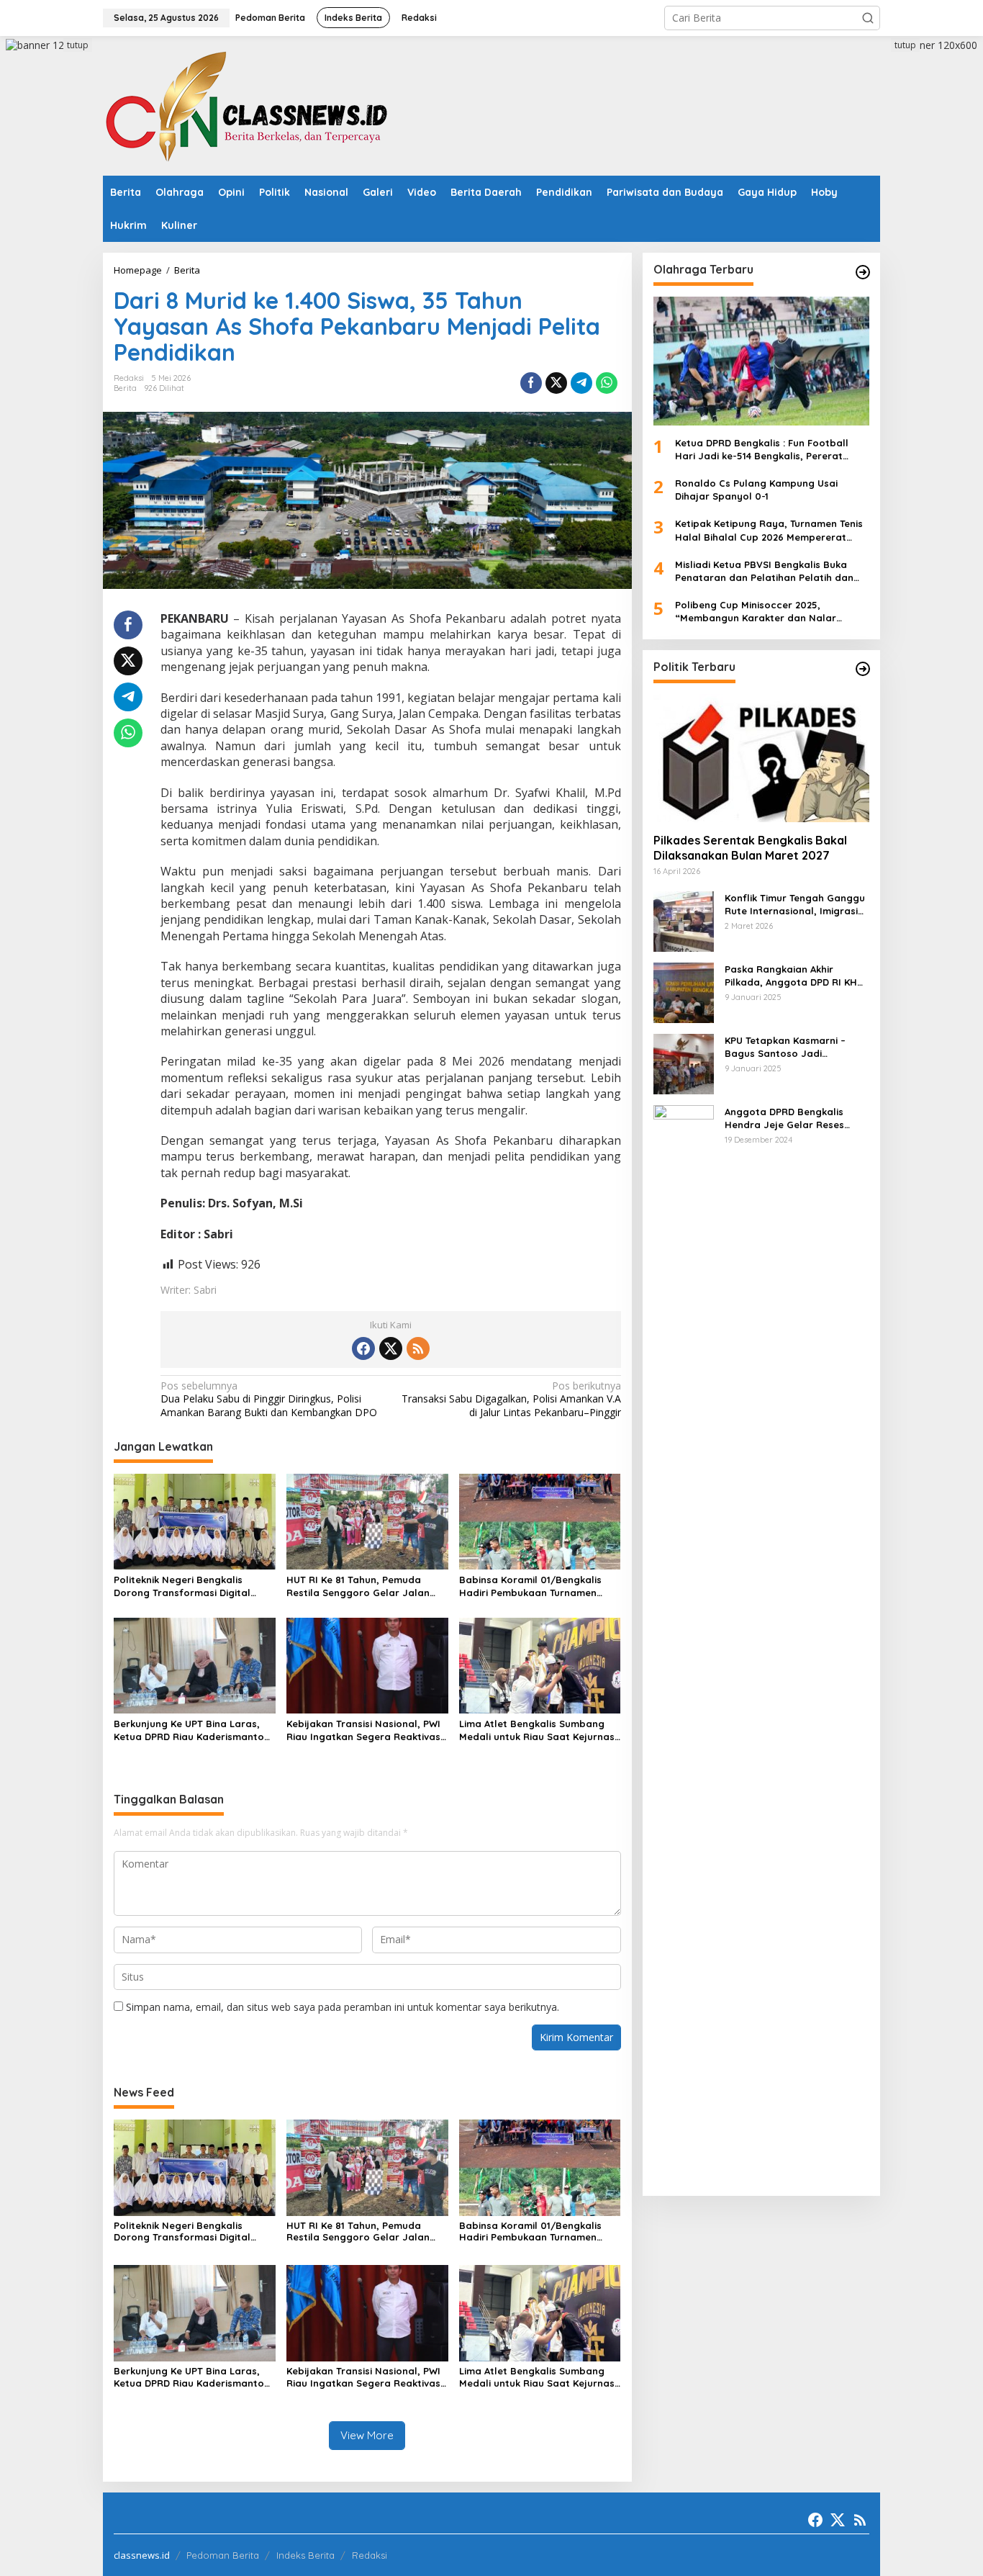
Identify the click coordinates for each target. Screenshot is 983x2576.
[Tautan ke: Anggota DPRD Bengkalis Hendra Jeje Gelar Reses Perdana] (684, 1643)
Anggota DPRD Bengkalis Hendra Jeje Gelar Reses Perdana (784, 1118)
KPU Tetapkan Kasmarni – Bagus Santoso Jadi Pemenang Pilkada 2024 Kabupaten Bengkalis (785, 1046)
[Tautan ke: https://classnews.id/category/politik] (863, 669)
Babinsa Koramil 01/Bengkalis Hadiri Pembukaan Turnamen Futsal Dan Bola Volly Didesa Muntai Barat (530, 1586)
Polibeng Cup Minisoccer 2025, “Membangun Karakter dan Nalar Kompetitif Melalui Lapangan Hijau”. (761, 612)
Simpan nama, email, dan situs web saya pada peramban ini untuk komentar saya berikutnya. (343, 2007)
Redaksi (370, 2555)
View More (367, 2435)
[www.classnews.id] (247, 105)
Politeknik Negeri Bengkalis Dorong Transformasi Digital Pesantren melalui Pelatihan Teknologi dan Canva (182, 1586)
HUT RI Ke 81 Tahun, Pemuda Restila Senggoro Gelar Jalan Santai (358, 1586)
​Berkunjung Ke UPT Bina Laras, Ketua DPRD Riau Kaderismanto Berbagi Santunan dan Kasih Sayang (189, 1730)
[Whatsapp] (607, 383)
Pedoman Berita (223, 2555)
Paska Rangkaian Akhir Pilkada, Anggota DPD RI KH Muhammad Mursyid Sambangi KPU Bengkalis (791, 975)
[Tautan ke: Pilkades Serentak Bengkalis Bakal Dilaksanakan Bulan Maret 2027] (761, 757)
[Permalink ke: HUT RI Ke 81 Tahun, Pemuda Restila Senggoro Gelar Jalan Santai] (367, 1521)
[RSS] (418, 1348)
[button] (868, 18)
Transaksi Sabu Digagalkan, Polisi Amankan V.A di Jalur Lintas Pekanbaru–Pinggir (511, 1399)
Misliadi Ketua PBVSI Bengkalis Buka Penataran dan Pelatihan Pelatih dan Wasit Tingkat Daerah (764, 571)
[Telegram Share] (581, 383)
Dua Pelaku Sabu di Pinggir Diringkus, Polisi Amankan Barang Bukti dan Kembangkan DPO (269, 1399)
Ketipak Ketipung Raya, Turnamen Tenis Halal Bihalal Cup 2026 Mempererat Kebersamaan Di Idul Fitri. (769, 530)
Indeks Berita (305, 2555)
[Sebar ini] (531, 383)
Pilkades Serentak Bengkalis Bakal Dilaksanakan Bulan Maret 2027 (750, 848)
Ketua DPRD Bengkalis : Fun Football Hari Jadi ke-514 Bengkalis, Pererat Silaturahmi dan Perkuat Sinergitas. (762, 449)
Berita (125, 388)
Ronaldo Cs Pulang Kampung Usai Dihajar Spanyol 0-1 (756, 490)
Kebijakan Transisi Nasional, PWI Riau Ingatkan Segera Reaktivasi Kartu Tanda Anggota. (364, 1730)
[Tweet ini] (556, 383)
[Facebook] (363, 1348)
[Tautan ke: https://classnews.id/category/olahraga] (863, 272)
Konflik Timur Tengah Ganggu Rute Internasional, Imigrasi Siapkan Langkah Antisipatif (795, 904)
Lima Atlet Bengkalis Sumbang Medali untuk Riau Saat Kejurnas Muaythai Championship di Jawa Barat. (537, 1730)
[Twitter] (391, 1348)
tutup (78, 45)
